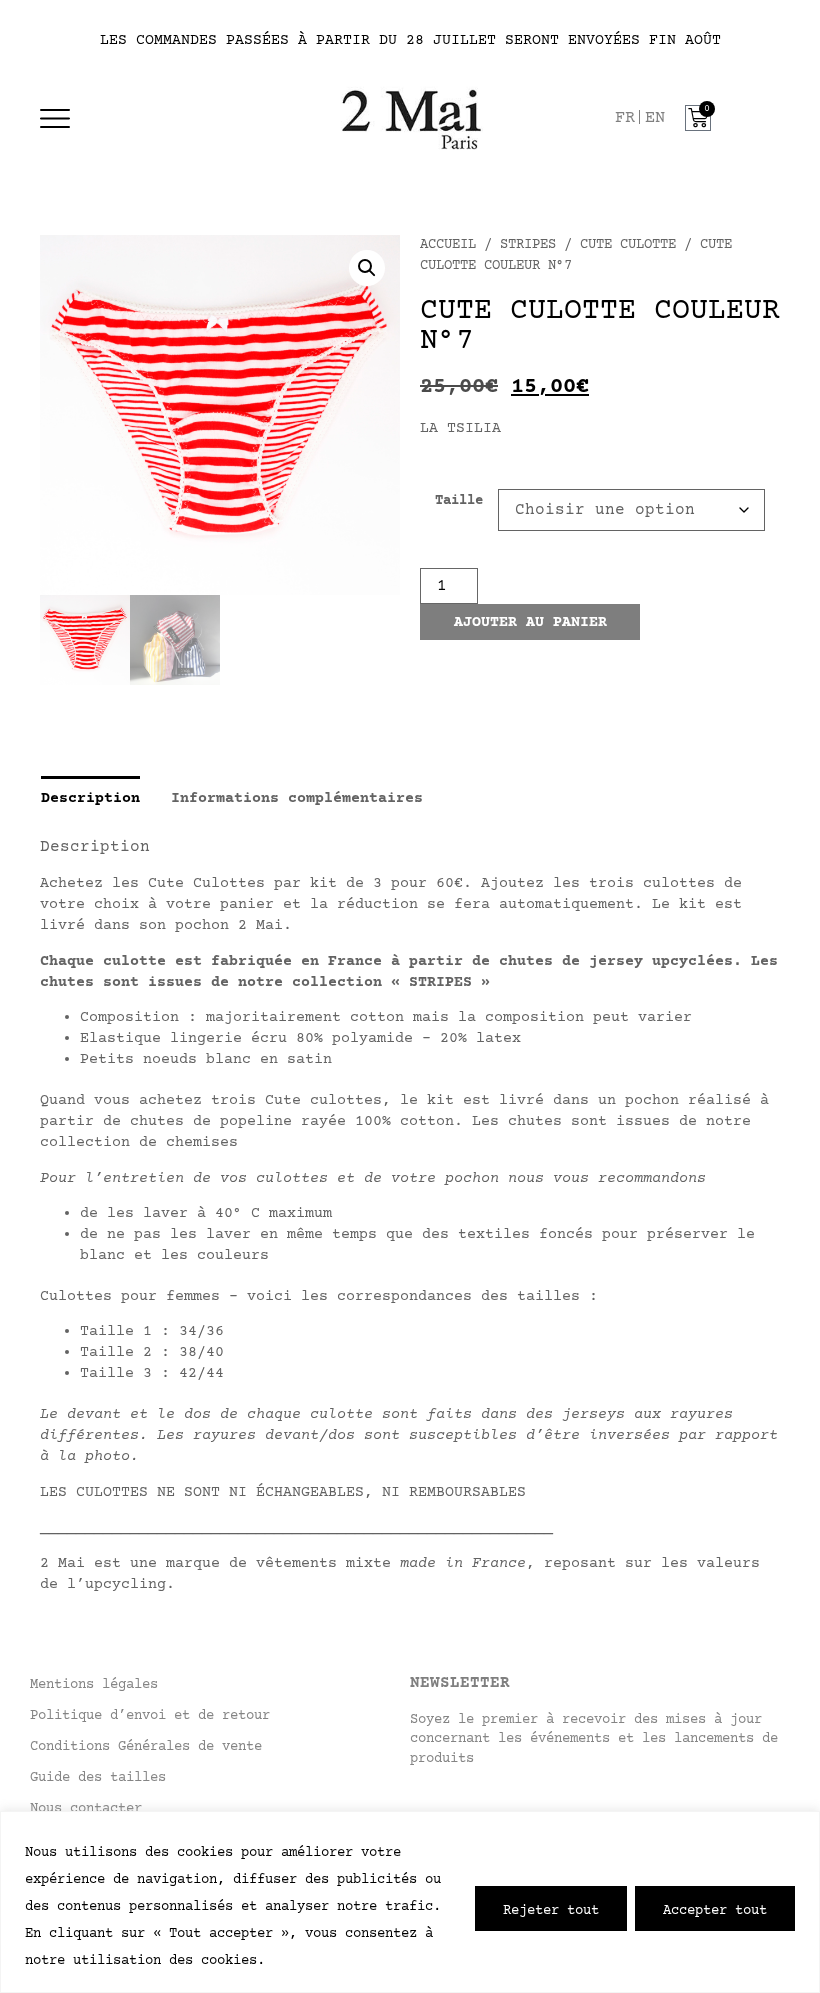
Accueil (448, 245)
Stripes (528, 245)
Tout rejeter (551, 1908)
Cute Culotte (628, 245)
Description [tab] (90, 798)
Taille (459, 502)
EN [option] (655, 118)
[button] (367, 268)
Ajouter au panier (530, 622)
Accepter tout (715, 1908)
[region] (410, 1902)
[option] (655, 118)
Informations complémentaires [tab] (297, 798)
